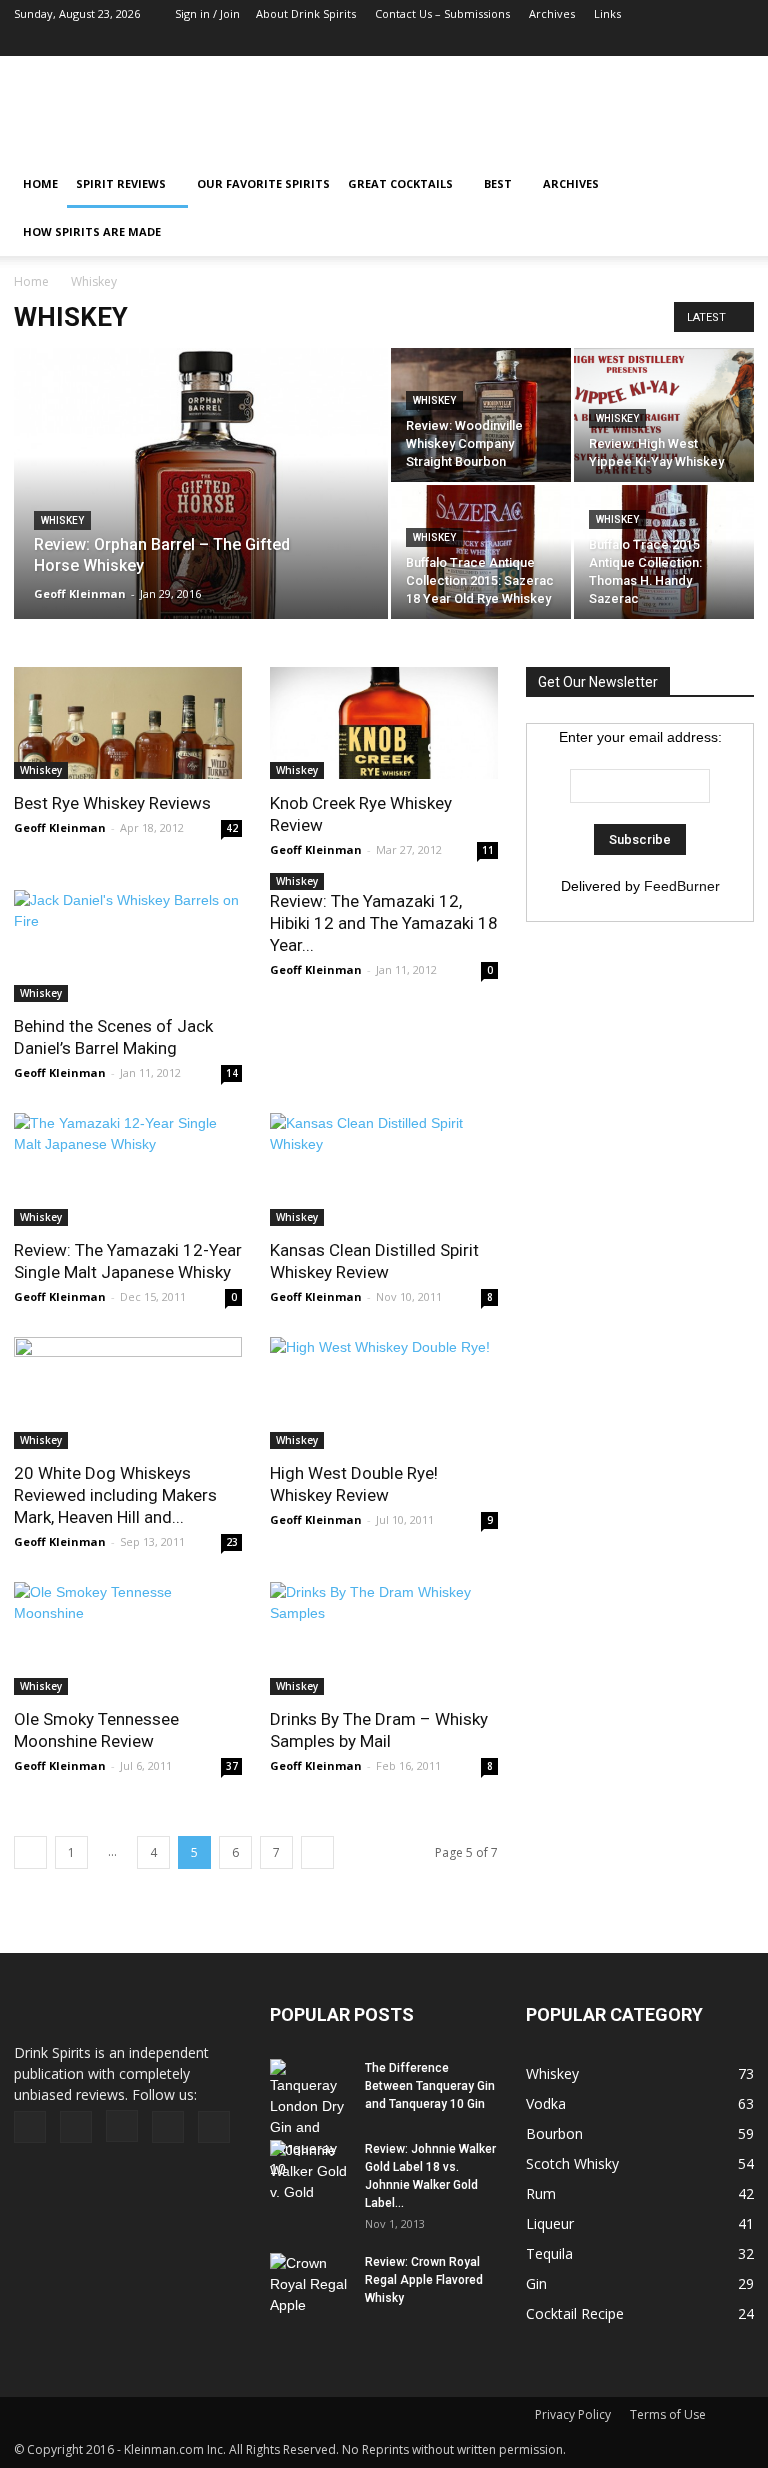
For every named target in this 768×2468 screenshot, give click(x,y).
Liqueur (550, 2223)
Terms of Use (668, 2414)
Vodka (546, 2103)
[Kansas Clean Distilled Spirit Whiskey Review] (384, 1169)
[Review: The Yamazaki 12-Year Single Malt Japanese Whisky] (128, 1169)
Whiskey (62, 520)
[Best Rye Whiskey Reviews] (128, 723)
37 (232, 1766)
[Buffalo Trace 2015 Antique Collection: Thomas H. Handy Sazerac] (664, 552)
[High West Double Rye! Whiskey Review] (384, 1393)
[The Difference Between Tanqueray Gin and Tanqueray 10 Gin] (310, 2119)
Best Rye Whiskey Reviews (112, 803)
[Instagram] (673, 42)
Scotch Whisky (572, 2163)
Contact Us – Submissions (442, 13)
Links (607, 13)
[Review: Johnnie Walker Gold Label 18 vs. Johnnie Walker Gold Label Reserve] (310, 2171)
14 (232, 1073)
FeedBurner (682, 886)
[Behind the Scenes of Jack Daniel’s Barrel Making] (128, 946)
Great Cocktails (400, 183)
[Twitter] (706, 42)
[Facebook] (607, 42)
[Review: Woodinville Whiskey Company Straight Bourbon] (481, 415)
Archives (552, 13)
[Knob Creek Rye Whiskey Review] (384, 723)
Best (498, 183)
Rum (541, 2193)
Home (31, 281)
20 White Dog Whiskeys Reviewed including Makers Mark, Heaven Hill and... (115, 1495)
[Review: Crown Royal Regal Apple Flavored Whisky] (310, 2284)
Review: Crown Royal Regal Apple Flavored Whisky (424, 2280)
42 (232, 828)
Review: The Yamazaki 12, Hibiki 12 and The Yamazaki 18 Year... (384, 923)
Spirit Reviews (121, 183)
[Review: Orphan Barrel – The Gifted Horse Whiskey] (201, 510)
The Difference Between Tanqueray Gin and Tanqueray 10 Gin (430, 2086)
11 (488, 850)
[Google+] (640, 42)
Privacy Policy (573, 2414)
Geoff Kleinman (80, 593)
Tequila (549, 2253)
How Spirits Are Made (92, 231)
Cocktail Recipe (575, 2313)
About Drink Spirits (306, 13)
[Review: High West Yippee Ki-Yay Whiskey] (664, 415)
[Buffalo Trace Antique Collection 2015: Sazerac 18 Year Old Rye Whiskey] (481, 552)
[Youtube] (739, 42)
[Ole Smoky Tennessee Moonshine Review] (128, 1638)
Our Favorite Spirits (263, 183)
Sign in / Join (207, 13)
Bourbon (554, 2133)
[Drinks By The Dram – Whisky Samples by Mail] (384, 1638)
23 (232, 1542)
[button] (730, 208)
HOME (40, 183)
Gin (536, 2283)
